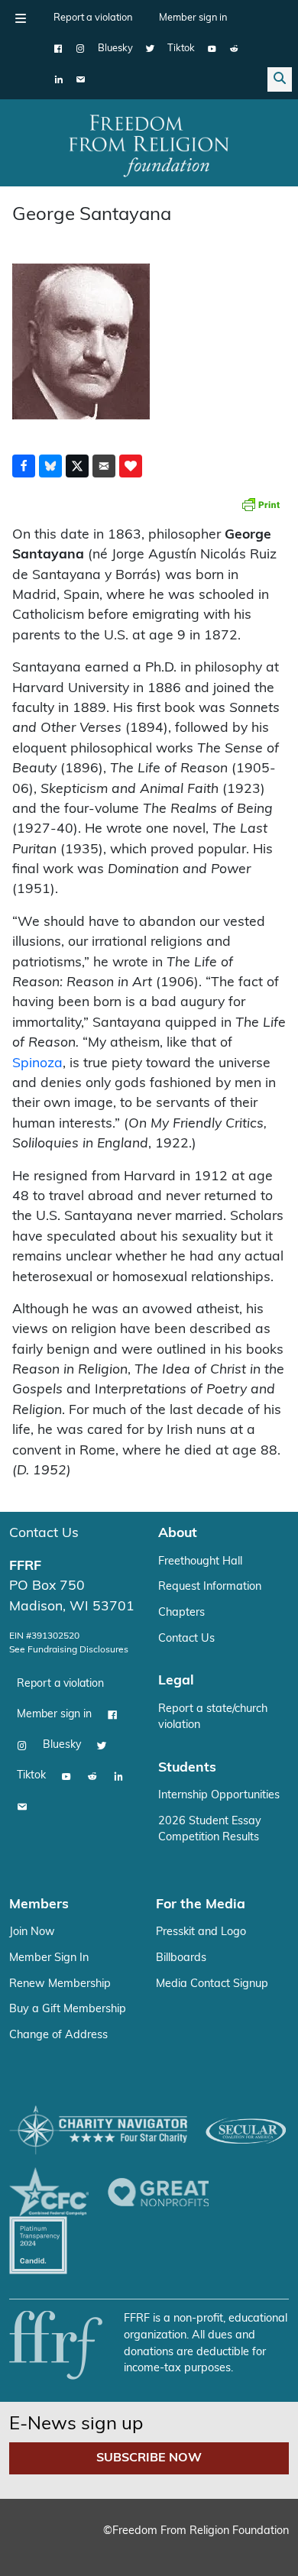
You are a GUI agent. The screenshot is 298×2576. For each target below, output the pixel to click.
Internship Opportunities (219, 1796)
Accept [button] (148, 2541)
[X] (150, 49)
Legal (176, 1681)
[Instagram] (81, 49)
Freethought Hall (200, 1562)
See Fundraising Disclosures (69, 1650)
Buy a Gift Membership (68, 2010)
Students (187, 1768)
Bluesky (115, 49)
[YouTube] (212, 49)
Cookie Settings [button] (67, 2541)
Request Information (210, 1587)
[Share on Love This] (131, 466)
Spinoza (37, 1064)
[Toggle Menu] (21, 18)
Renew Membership (60, 1984)
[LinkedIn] (58, 79)
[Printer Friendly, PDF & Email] (261, 504)
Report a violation (93, 18)
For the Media (201, 1905)
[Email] (81, 79)
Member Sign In (49, 1958)
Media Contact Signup (212, 1984)
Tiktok (181, 49)
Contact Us (44, 1534)
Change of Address (58, 2036)
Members (39, 1905)
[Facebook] (58, 49)
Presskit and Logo (201, 1932)
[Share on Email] (104, 466)
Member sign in (193, 18)
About (178, 1534)
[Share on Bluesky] (50, 466)
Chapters (181, 1613)
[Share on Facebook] (24, 466)
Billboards (181, 1958)
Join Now (32, 1932)
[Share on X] (77, 466)
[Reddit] (234, 49)
